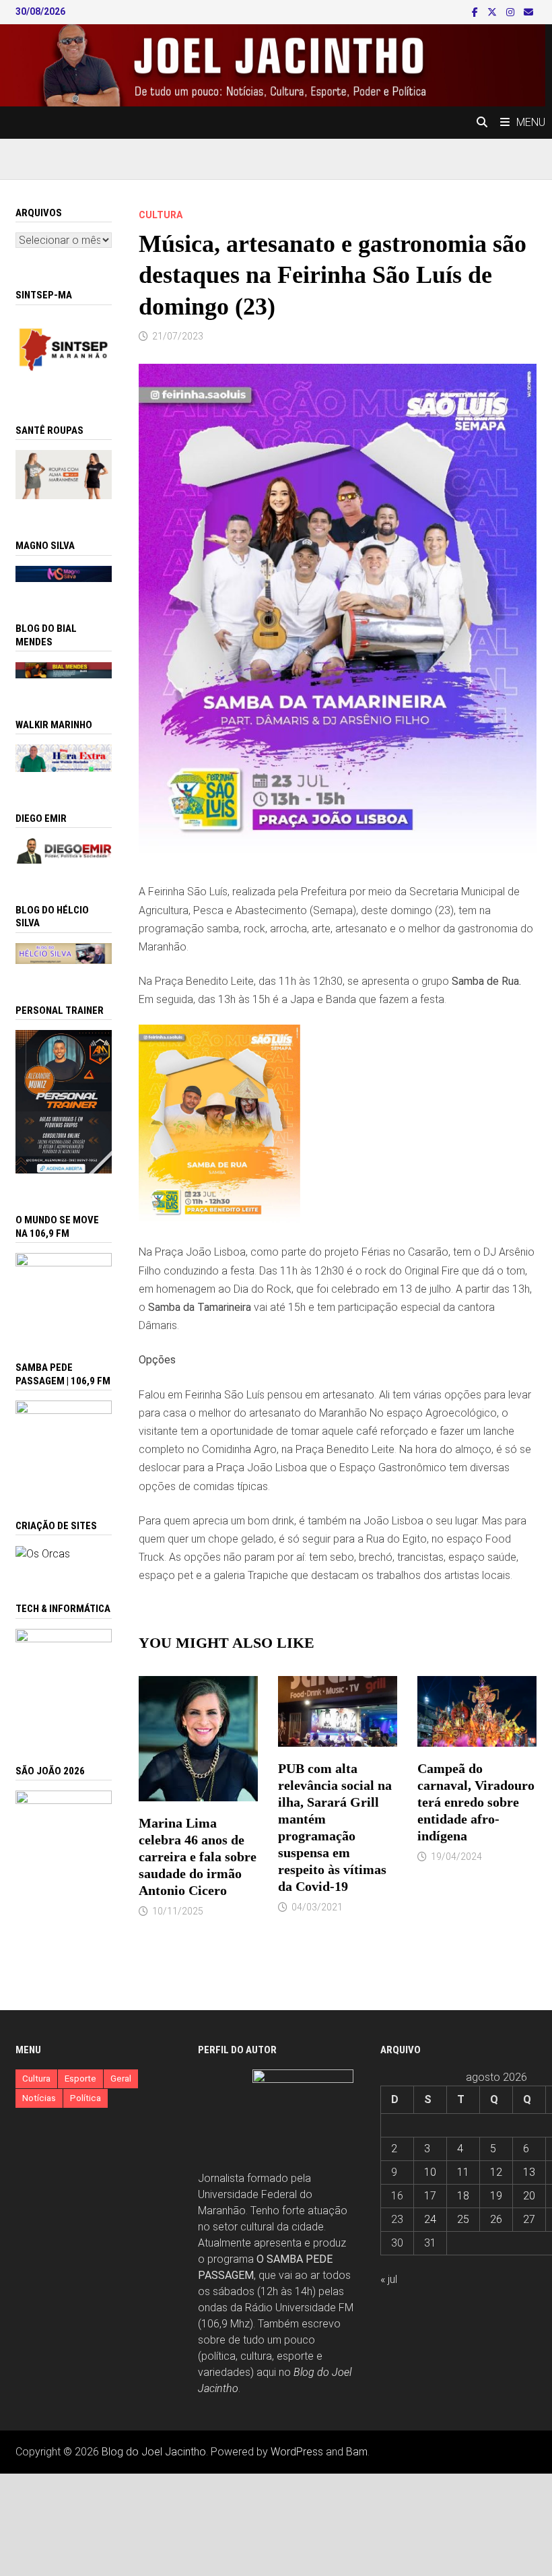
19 (496, 2196)
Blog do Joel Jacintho (154, 2452)
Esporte (80, 2079)
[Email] (528, 12)
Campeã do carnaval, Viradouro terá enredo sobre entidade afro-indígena (476, 1802)
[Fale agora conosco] (43, 1553)
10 (430, 2172)
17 (430, 2196)
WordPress (297, 2452)
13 (529, 2172)
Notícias (39, 2098)
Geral (121, 2079)
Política (85, 2098)
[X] (493, 12)
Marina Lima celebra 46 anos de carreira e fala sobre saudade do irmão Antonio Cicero (198, 1857)
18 (463, 2196)
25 (463, 2219)
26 (496, 2219)
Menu (531, 122)
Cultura (161, 215)
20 (529, 2196)
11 (463, 2172)
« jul (389, 2279)
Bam (357, 2452)
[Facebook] (476, 12)
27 (529, 2219)
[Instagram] (512, 12)
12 (496, 2172)
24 (430, 2219)
